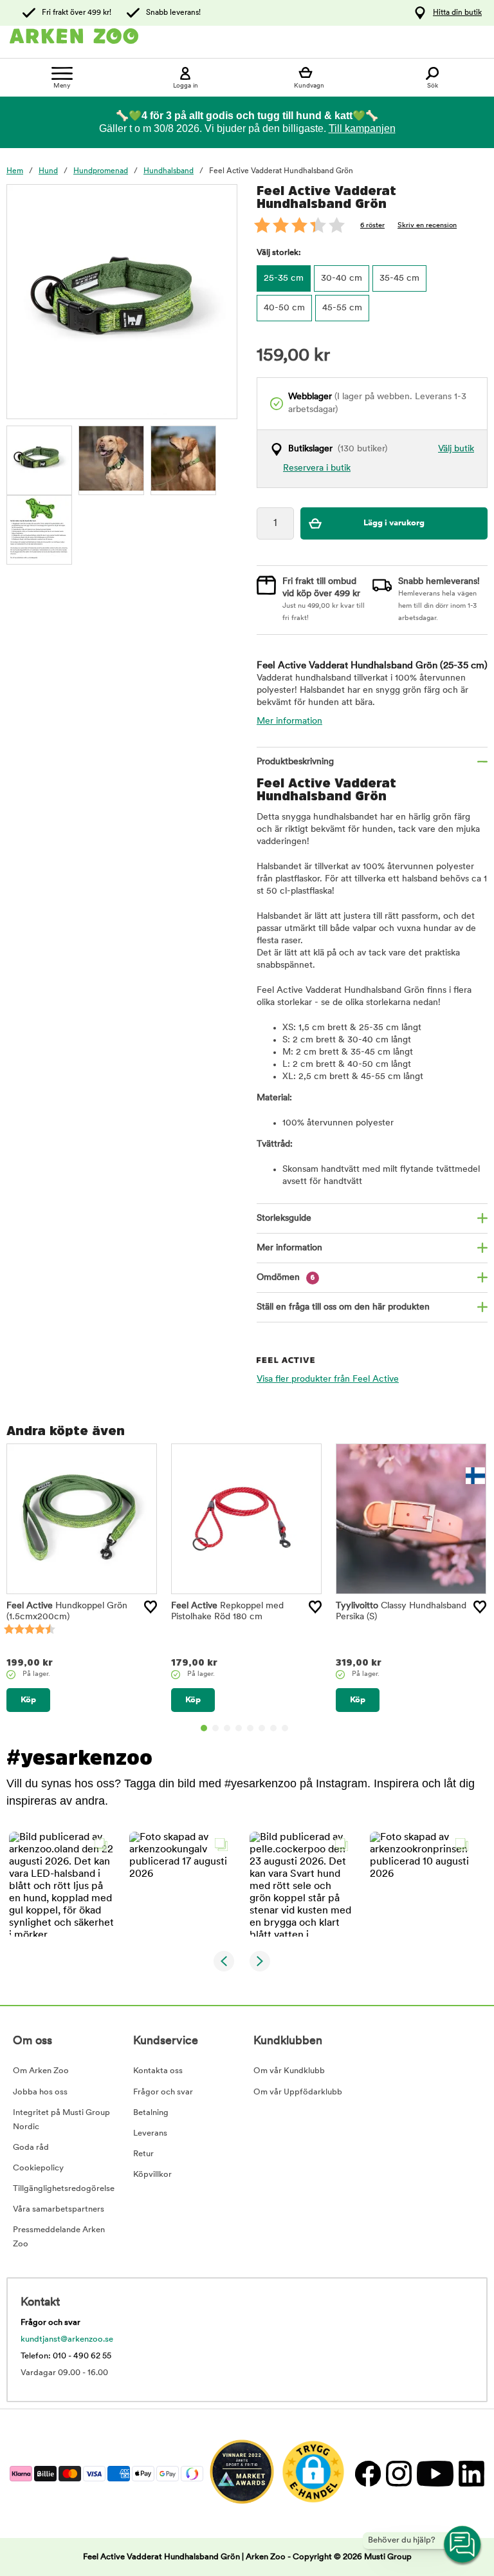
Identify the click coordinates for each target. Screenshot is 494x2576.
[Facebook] (367, 2473)
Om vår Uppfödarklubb (298, 2092)
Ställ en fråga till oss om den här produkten (343, 1307)
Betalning (151, 2113)
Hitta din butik (457, 13)
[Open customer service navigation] (463, 2545)
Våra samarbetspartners (59, 2209)
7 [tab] (273, 1728)
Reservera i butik (317, 468)
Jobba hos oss (40, 2092)
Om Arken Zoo (41, 2071)
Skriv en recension (427, 226)
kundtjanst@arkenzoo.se (67, 2339)
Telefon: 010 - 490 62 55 (66, 2356)
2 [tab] (215, 1728)
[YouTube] (435, 2473)
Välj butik (456, 449)
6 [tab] (262, 1728)
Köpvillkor (152, 2175)
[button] (61, 1884)
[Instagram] (398, 2473)
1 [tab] (204, 1728)
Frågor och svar (163, 2092)
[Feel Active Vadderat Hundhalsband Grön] (39, 458)
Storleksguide (284, 1218)
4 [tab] (239, 1728)
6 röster (372, 226)
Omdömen (286, 1278)
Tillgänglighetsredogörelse (64, 2189)
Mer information (289, 721)
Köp (28, 1700)
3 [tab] (227, 1728)
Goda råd (31, 2148)
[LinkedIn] (470, 2473)
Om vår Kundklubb (289, 2071)
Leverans (150, 2133)
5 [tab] (250, 1728)
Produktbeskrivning (295, 762)
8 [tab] (285, 1728)
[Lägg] (151, 1607)
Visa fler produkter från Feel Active (328, 1379)
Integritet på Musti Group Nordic (61, 2120)
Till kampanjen (362, 128)
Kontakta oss (158, 2071)
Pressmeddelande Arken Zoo (59, 2237)
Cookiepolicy (38, 2168)
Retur (143, 2154)
